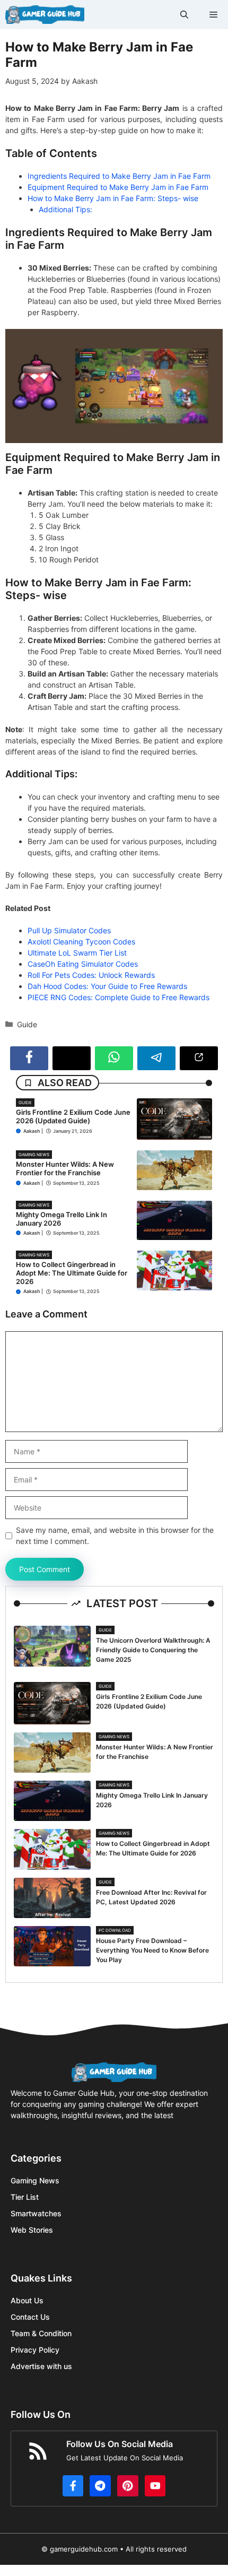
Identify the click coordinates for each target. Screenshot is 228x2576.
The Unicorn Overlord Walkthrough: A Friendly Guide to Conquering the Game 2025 (153, 1650)
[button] (184, 15)
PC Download (115, 1930)
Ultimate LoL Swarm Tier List (77, 953)
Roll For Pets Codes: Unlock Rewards (91, 975)
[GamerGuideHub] (45, 15)
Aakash (32, 1131)
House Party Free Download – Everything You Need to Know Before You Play (152, 1950)
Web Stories (32, 2230)
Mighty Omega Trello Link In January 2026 (62, 1219)
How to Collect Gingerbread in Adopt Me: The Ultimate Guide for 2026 (72, 1273)
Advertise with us (41, 2366)
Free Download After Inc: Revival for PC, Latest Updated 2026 (151, 1897)
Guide (27, 1024)
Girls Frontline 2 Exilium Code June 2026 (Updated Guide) (73, 1116)
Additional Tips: (65, 209)
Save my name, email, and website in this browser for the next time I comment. (115, 1536)
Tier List (25, 2197)
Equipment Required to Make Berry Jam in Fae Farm (118, 187)
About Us (27, 2300)
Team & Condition (41, 2333)
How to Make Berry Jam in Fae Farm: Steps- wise (113, 198)
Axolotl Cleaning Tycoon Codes (81, 942)
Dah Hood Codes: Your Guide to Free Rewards (107, 986)
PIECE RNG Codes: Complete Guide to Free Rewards (119, 997)
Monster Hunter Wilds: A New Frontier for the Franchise (65, 1168)
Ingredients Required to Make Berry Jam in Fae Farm (119, 176)
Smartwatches (36, 2213)
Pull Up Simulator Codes (69, 930)
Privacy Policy (35, 2350)
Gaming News (34, 1155)
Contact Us (30, 2317)
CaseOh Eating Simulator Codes (83, 964)
